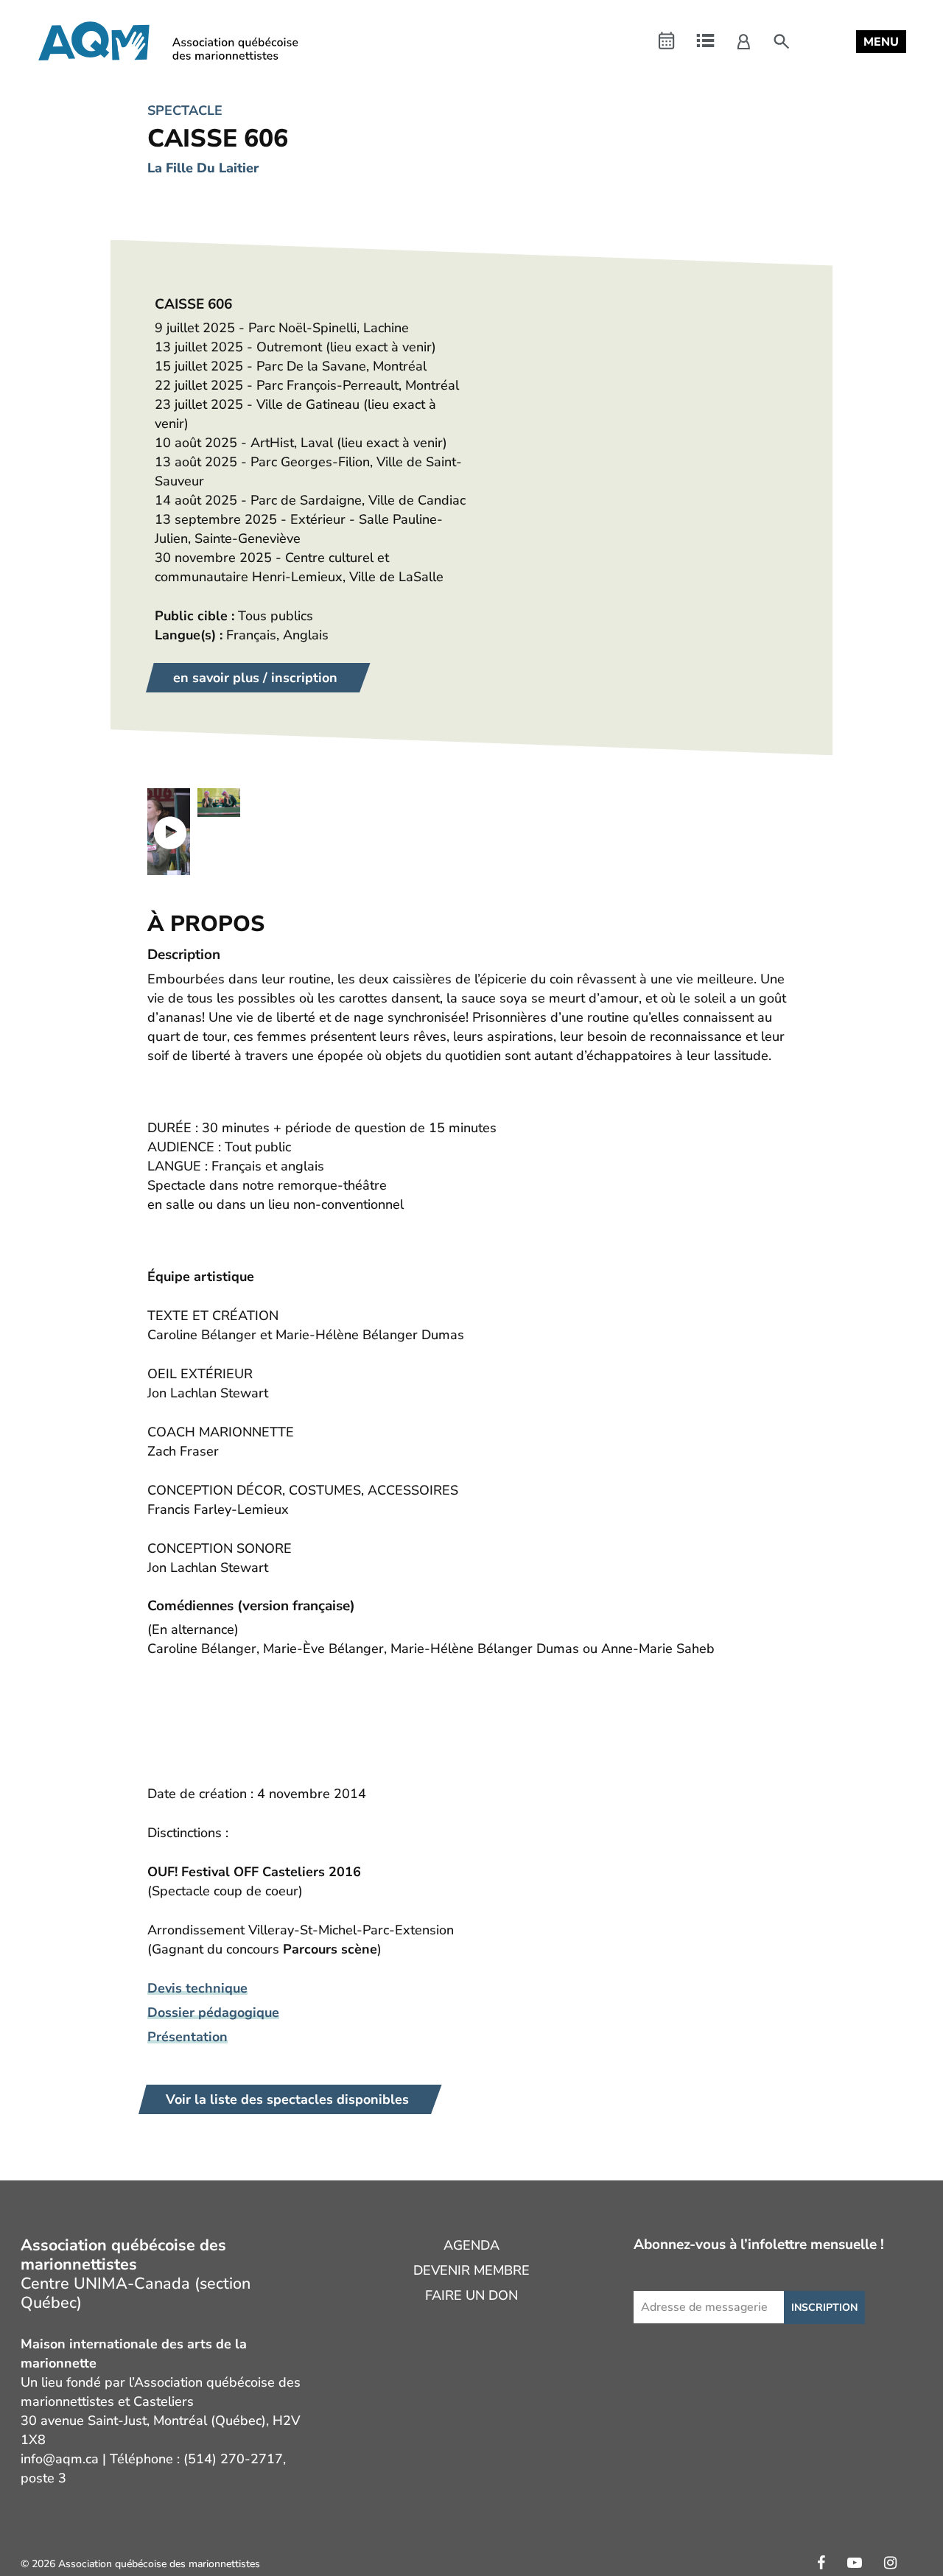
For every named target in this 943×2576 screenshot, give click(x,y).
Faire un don (471, 2295)
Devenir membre (471, 2270)
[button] (881, 42)
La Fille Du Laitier (203, 168)
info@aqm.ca (60, 2459)
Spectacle (185, 110)
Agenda (471, 2245)
